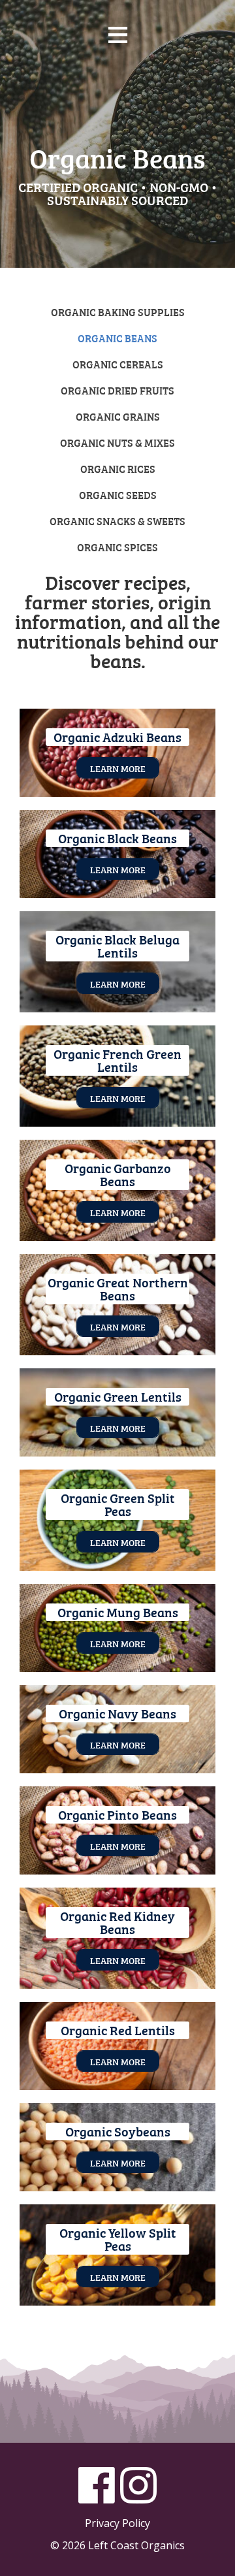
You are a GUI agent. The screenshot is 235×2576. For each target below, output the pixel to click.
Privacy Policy (117, 2523)
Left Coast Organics (117, 97)
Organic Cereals (118, 364)
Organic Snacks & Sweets (117, 521)
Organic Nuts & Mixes (117, 442)
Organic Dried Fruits (117, 390)
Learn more (118, 768)
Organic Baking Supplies (118, 312)
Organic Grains (118, 416)
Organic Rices (118, 468)
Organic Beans (117, 338)
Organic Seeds (118, 494)
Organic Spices (117, 547)
